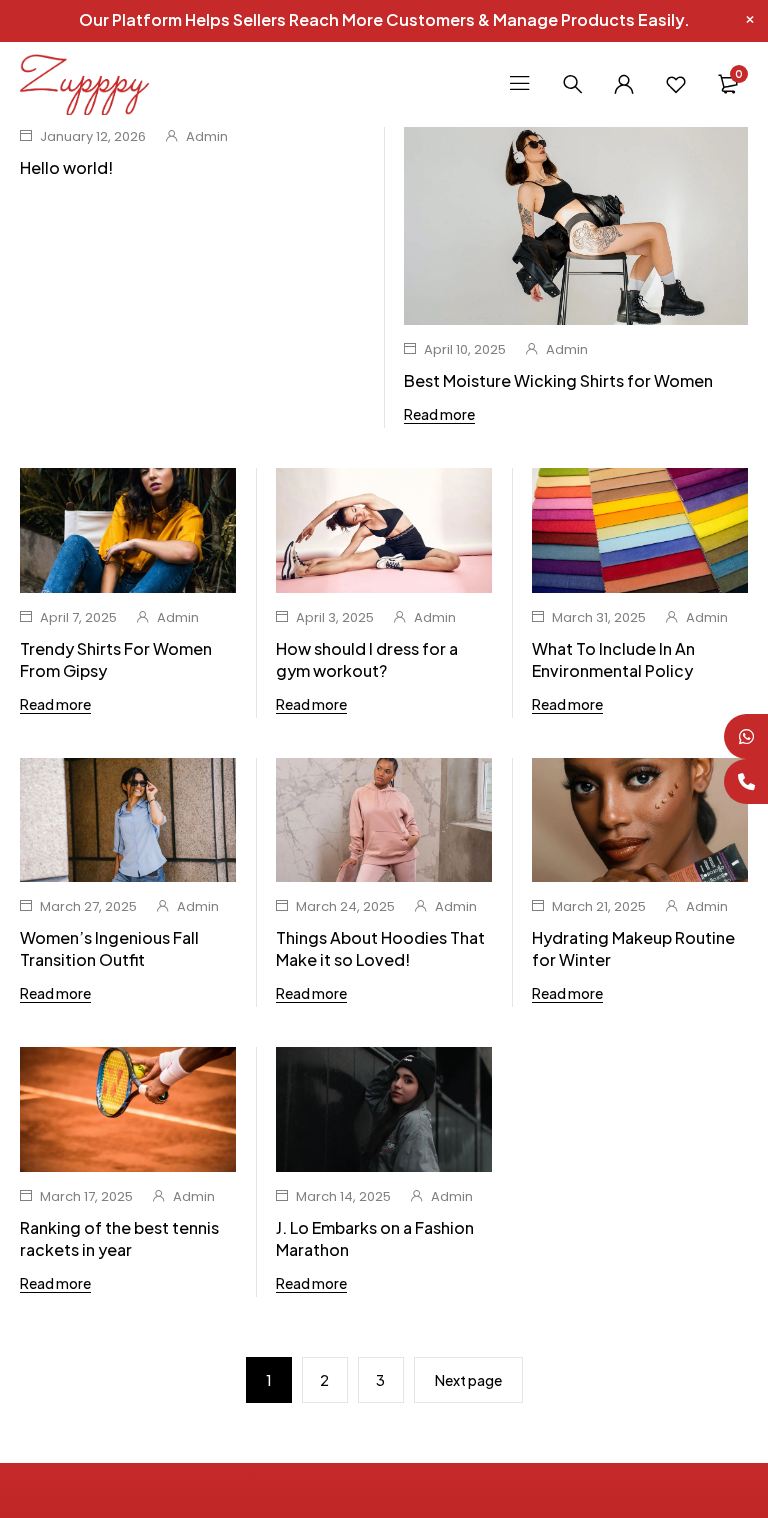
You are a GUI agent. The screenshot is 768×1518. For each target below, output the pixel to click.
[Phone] (745, 781)
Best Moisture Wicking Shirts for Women (558, 380)
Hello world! (66, 167)
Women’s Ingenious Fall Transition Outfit (109, 948)
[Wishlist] (676, 84)
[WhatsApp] (745, 736)
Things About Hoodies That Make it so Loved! (380, 948)
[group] (384, 1109)
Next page (468, 1380)
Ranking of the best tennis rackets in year (119, 1238)
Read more (439, 414)
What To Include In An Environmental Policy (613, 659)
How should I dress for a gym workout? (367, 659)
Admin (207, 136)
